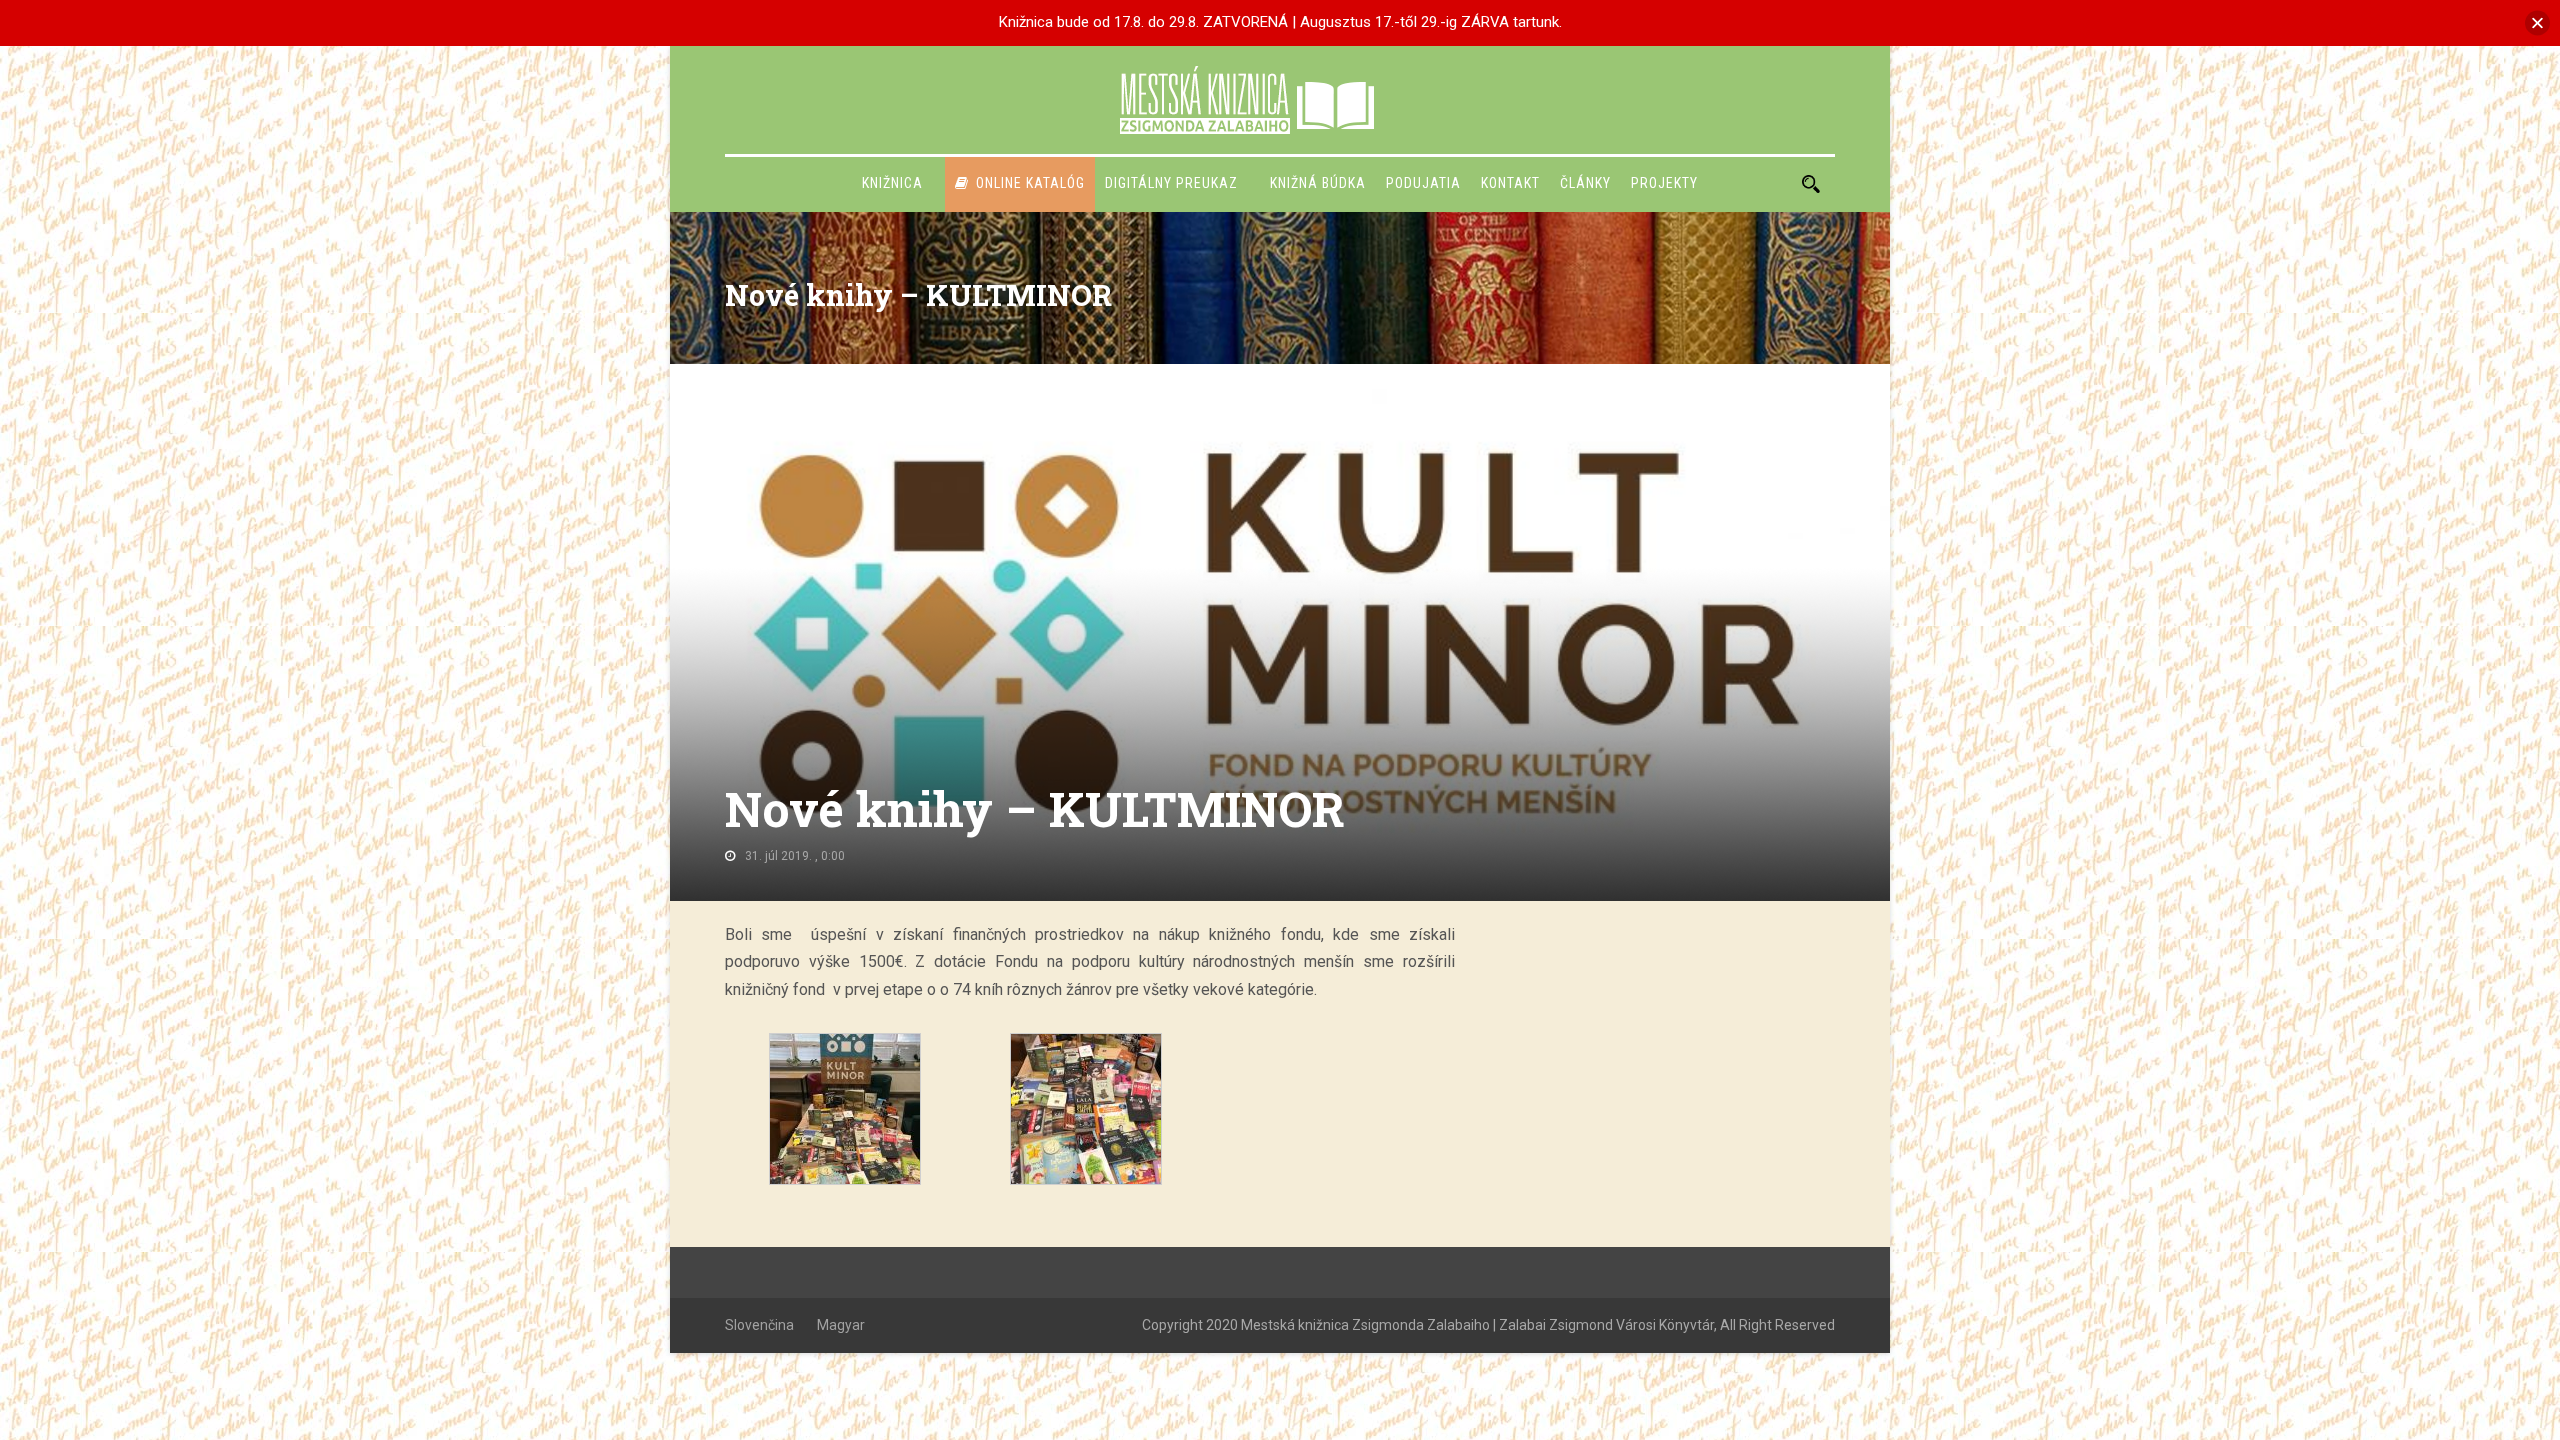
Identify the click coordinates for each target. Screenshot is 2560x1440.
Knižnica (892, 183)
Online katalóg (1030, 183)
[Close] (2537, 22)
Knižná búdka (1318, 183)
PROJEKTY (1664, 183)
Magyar (841, 1325)
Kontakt (1510, 183)
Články (1585, 183)
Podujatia (1423, 183)
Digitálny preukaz (1171, 183)
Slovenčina (759, 1325)
